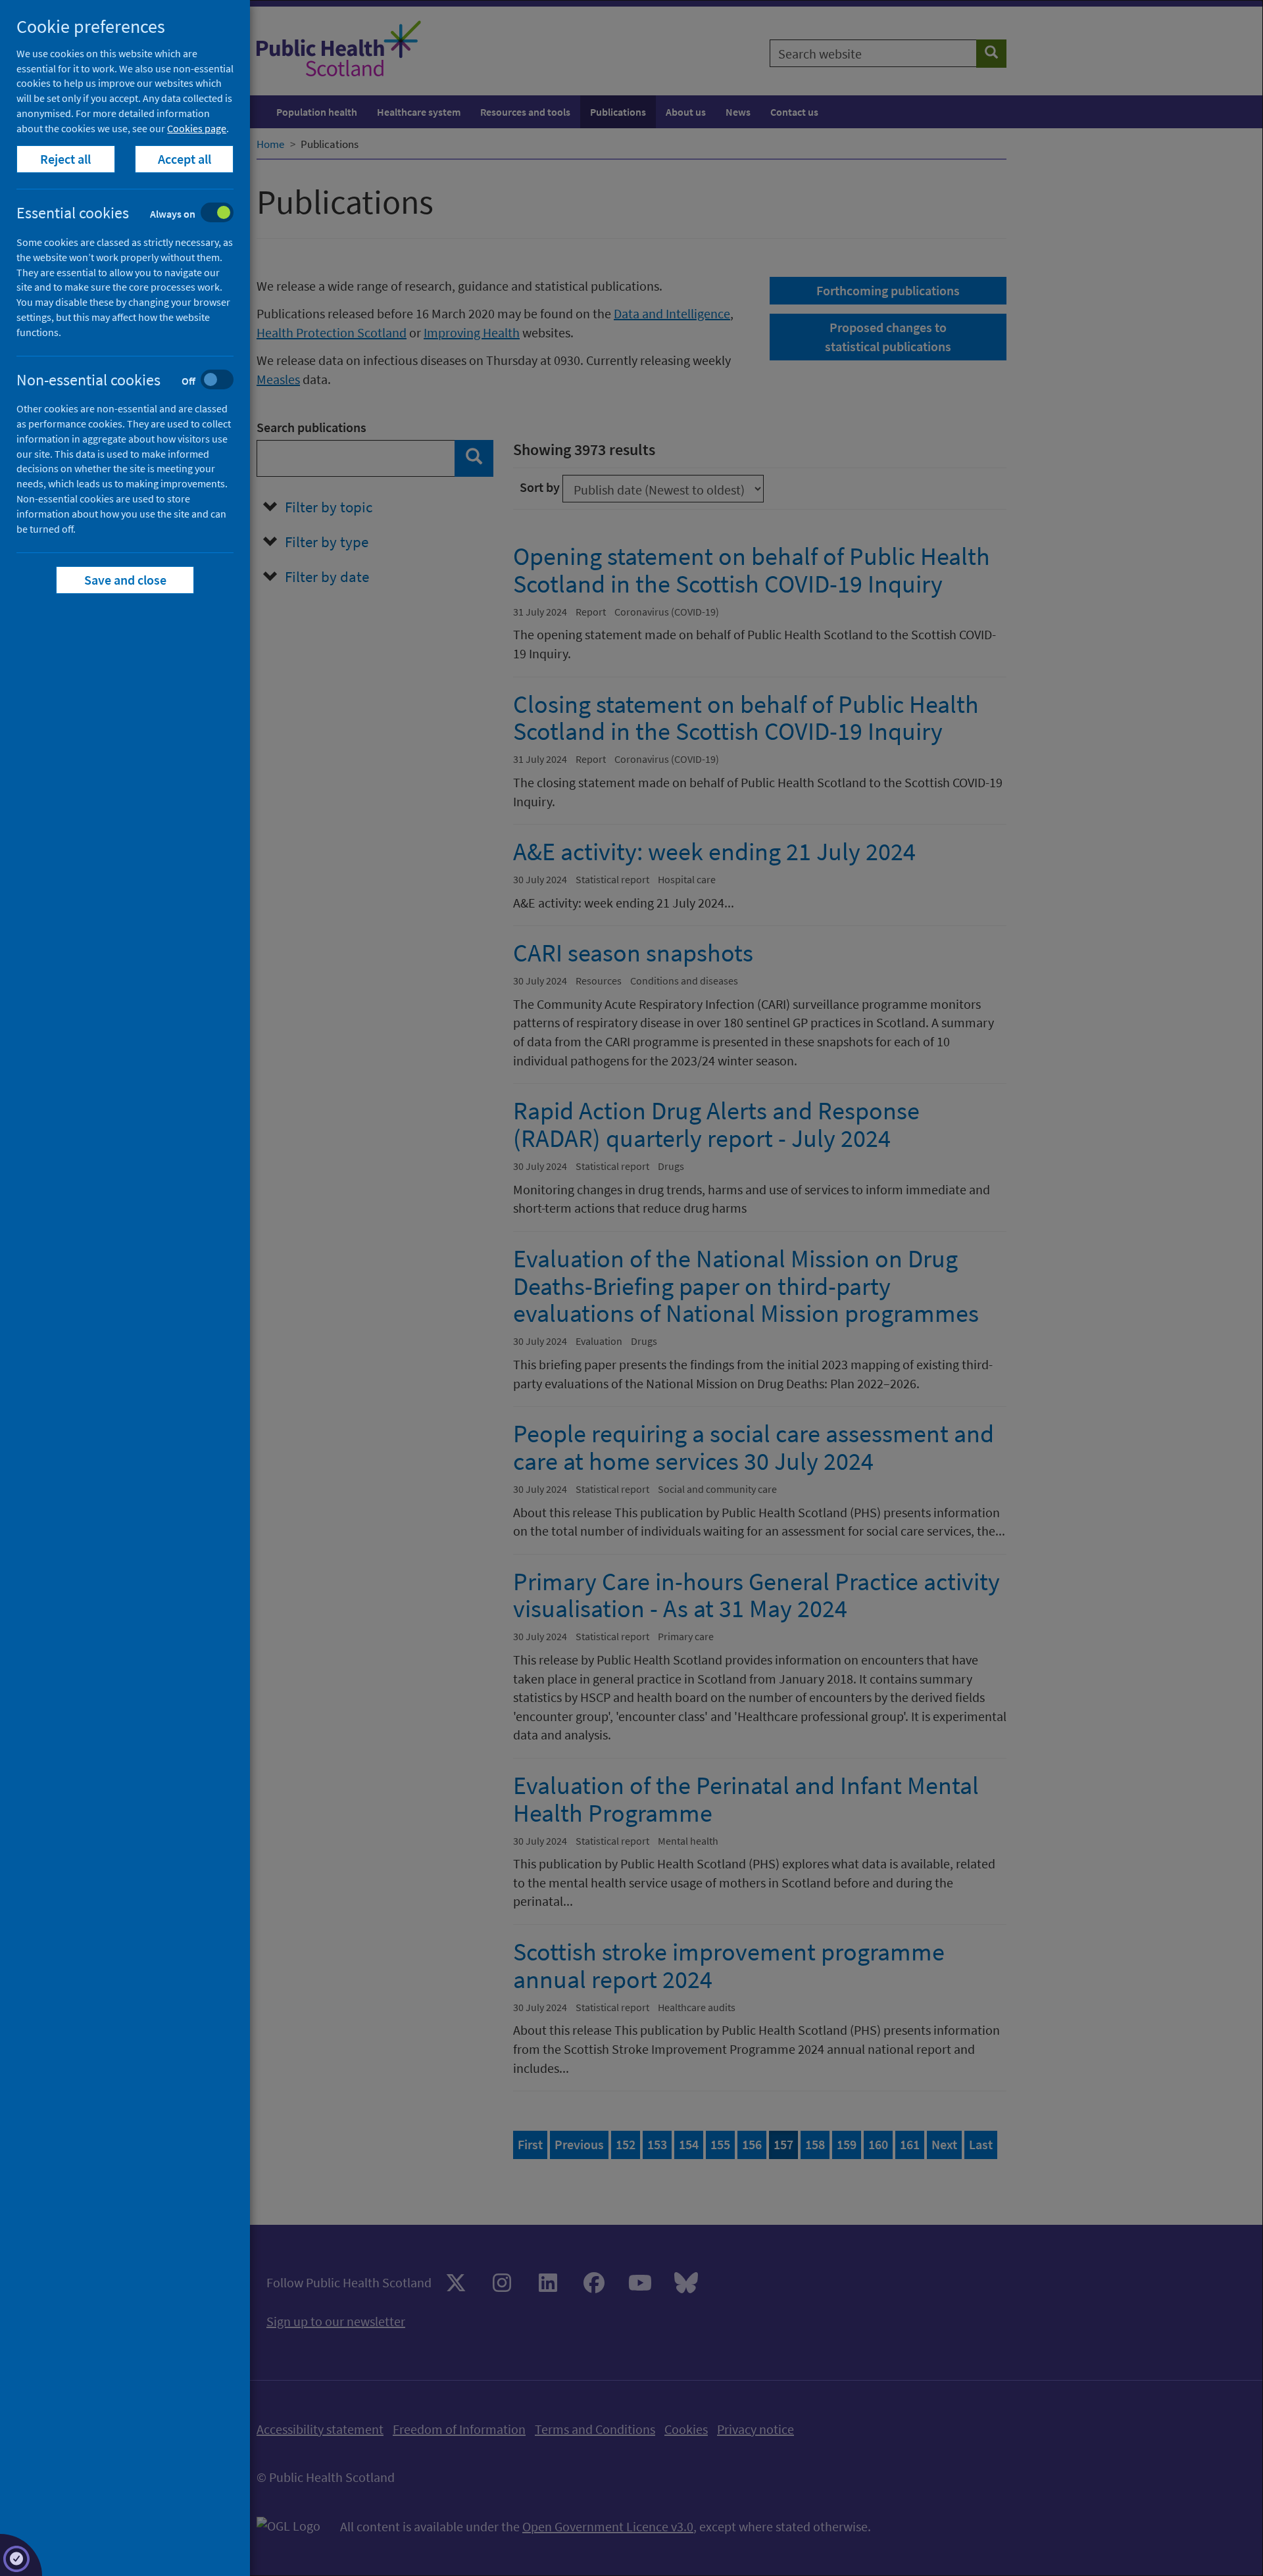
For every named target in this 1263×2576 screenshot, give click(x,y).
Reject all (66, 159)
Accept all (185, 159)
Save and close (125, 580)
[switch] (135, 214)
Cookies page (197, 128)
